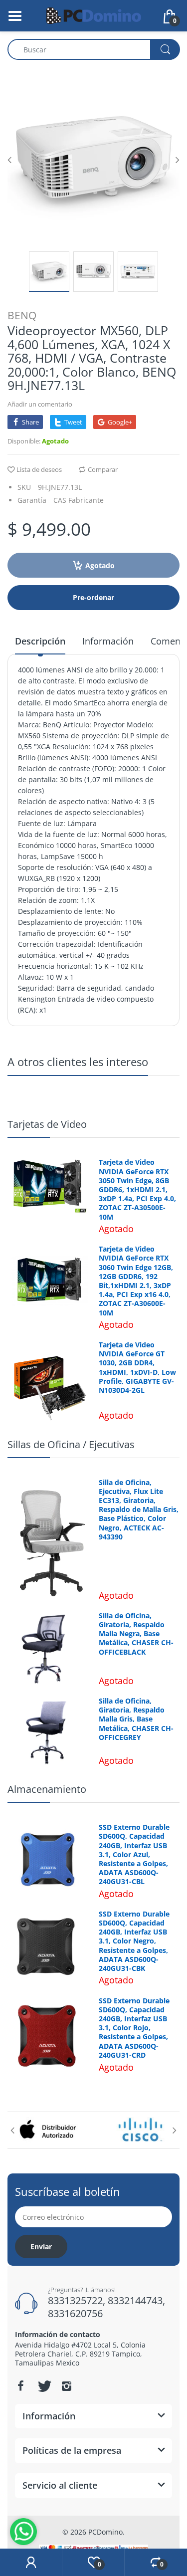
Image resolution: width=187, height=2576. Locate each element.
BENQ (22, 315)
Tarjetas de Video (47, 1124)
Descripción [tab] (40, 641)
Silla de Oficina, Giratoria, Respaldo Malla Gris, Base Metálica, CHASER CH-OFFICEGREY (136, 1719)
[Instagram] (66, 2386)
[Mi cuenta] (31, 2563)
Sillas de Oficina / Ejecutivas (71, 1444)
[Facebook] (20, 2386)
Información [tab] (108, 641)
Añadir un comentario (40, 404)
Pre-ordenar (93, 597)
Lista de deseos (39, 469)
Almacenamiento (47, 1789)
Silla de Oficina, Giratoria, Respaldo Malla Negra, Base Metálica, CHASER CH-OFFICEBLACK (136, 1634)
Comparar (103, 469)
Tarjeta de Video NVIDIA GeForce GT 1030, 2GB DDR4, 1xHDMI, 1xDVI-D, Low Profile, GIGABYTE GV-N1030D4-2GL (137, 1368)
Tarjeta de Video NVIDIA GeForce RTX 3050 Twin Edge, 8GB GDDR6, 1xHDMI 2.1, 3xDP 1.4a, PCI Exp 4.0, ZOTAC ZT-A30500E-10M (137, 1189)
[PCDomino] (94, 15)
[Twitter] (43, 2386)
